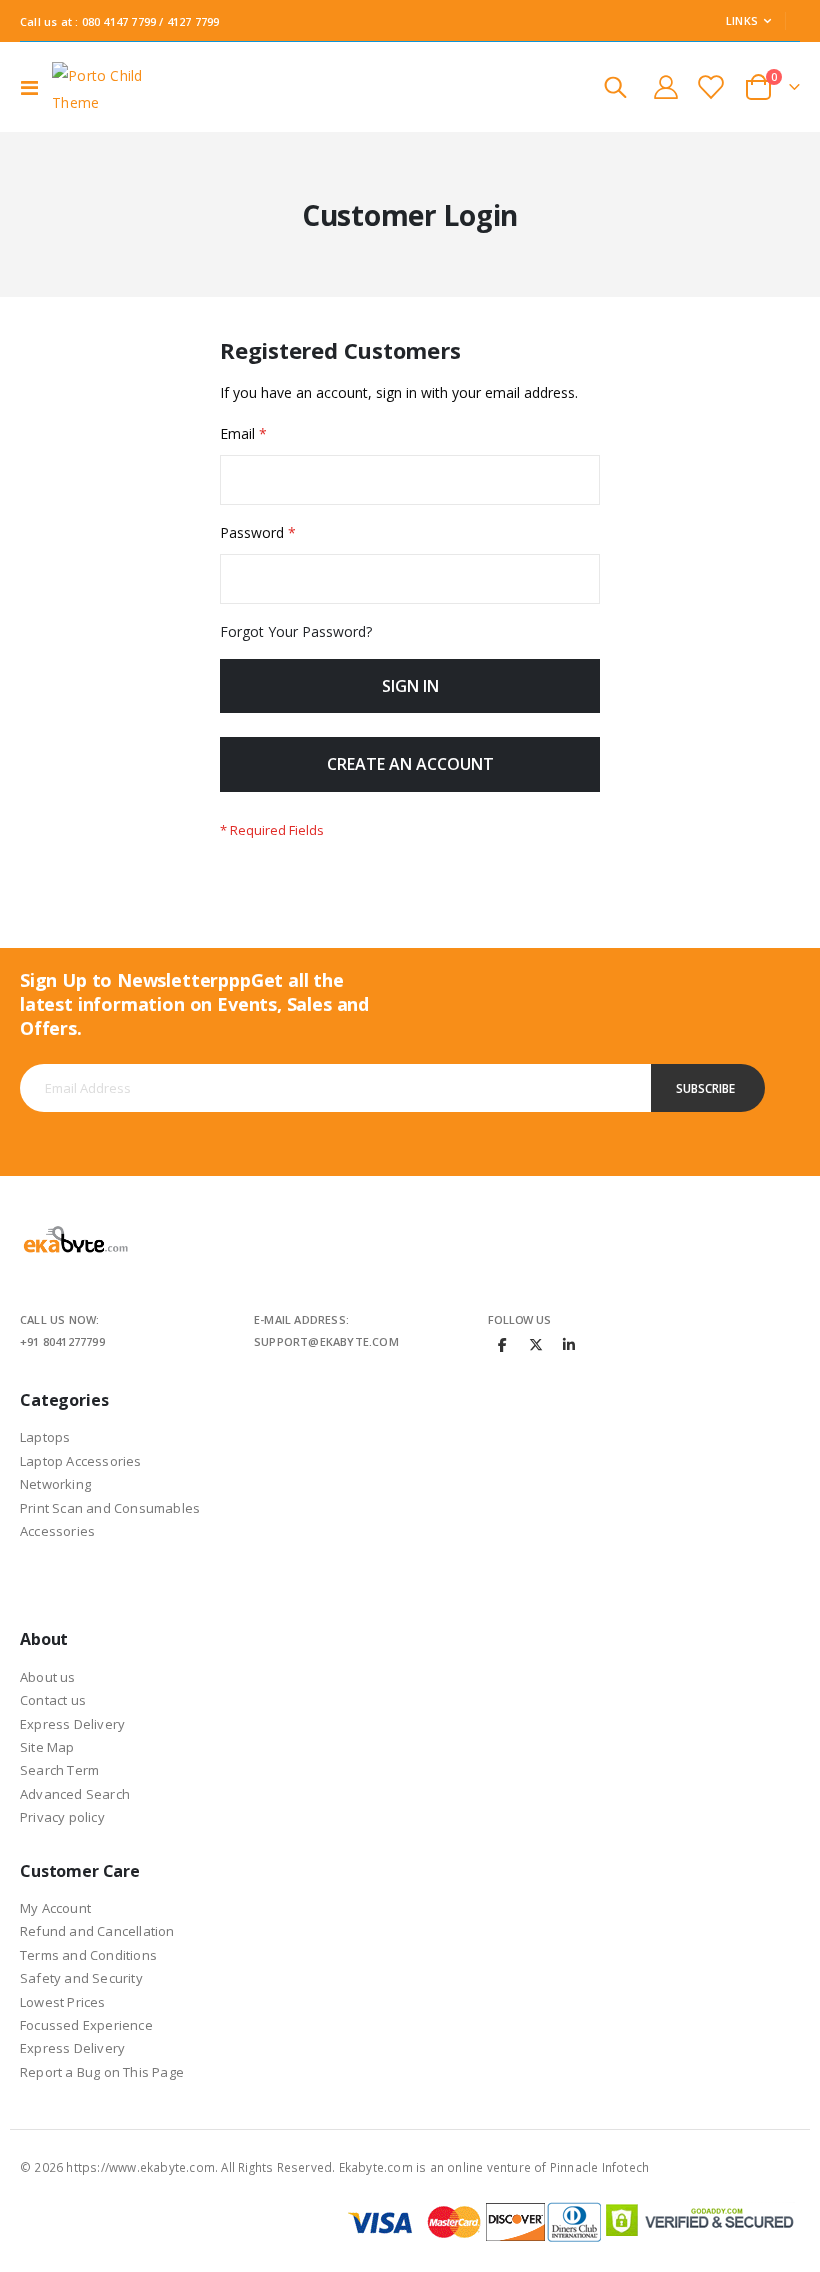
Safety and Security (81, 1978)
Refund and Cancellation (97, 1931)
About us (48, 1677)
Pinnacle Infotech (599, 2167)
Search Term (59, 1770)
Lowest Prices (63, 2002)
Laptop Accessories (81, 1461)
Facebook (503, 1344)
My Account (55, 1908)
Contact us (53, 1700)
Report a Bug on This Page (102, 2072)
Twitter (536, 1344)
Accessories (57, 1531)
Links (742, 20)
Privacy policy (62, 1817)
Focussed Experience (86, 2025)
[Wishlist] (710, 87)
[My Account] (665, 87)
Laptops (45, 1437)
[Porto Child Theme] (107, 87)
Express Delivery (72, 1724)
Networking (55, 1484)
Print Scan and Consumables (110, 1508)
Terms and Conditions (88, 1955)
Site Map (47, 1747)
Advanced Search (75, 1794)
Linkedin (569, 1344)
